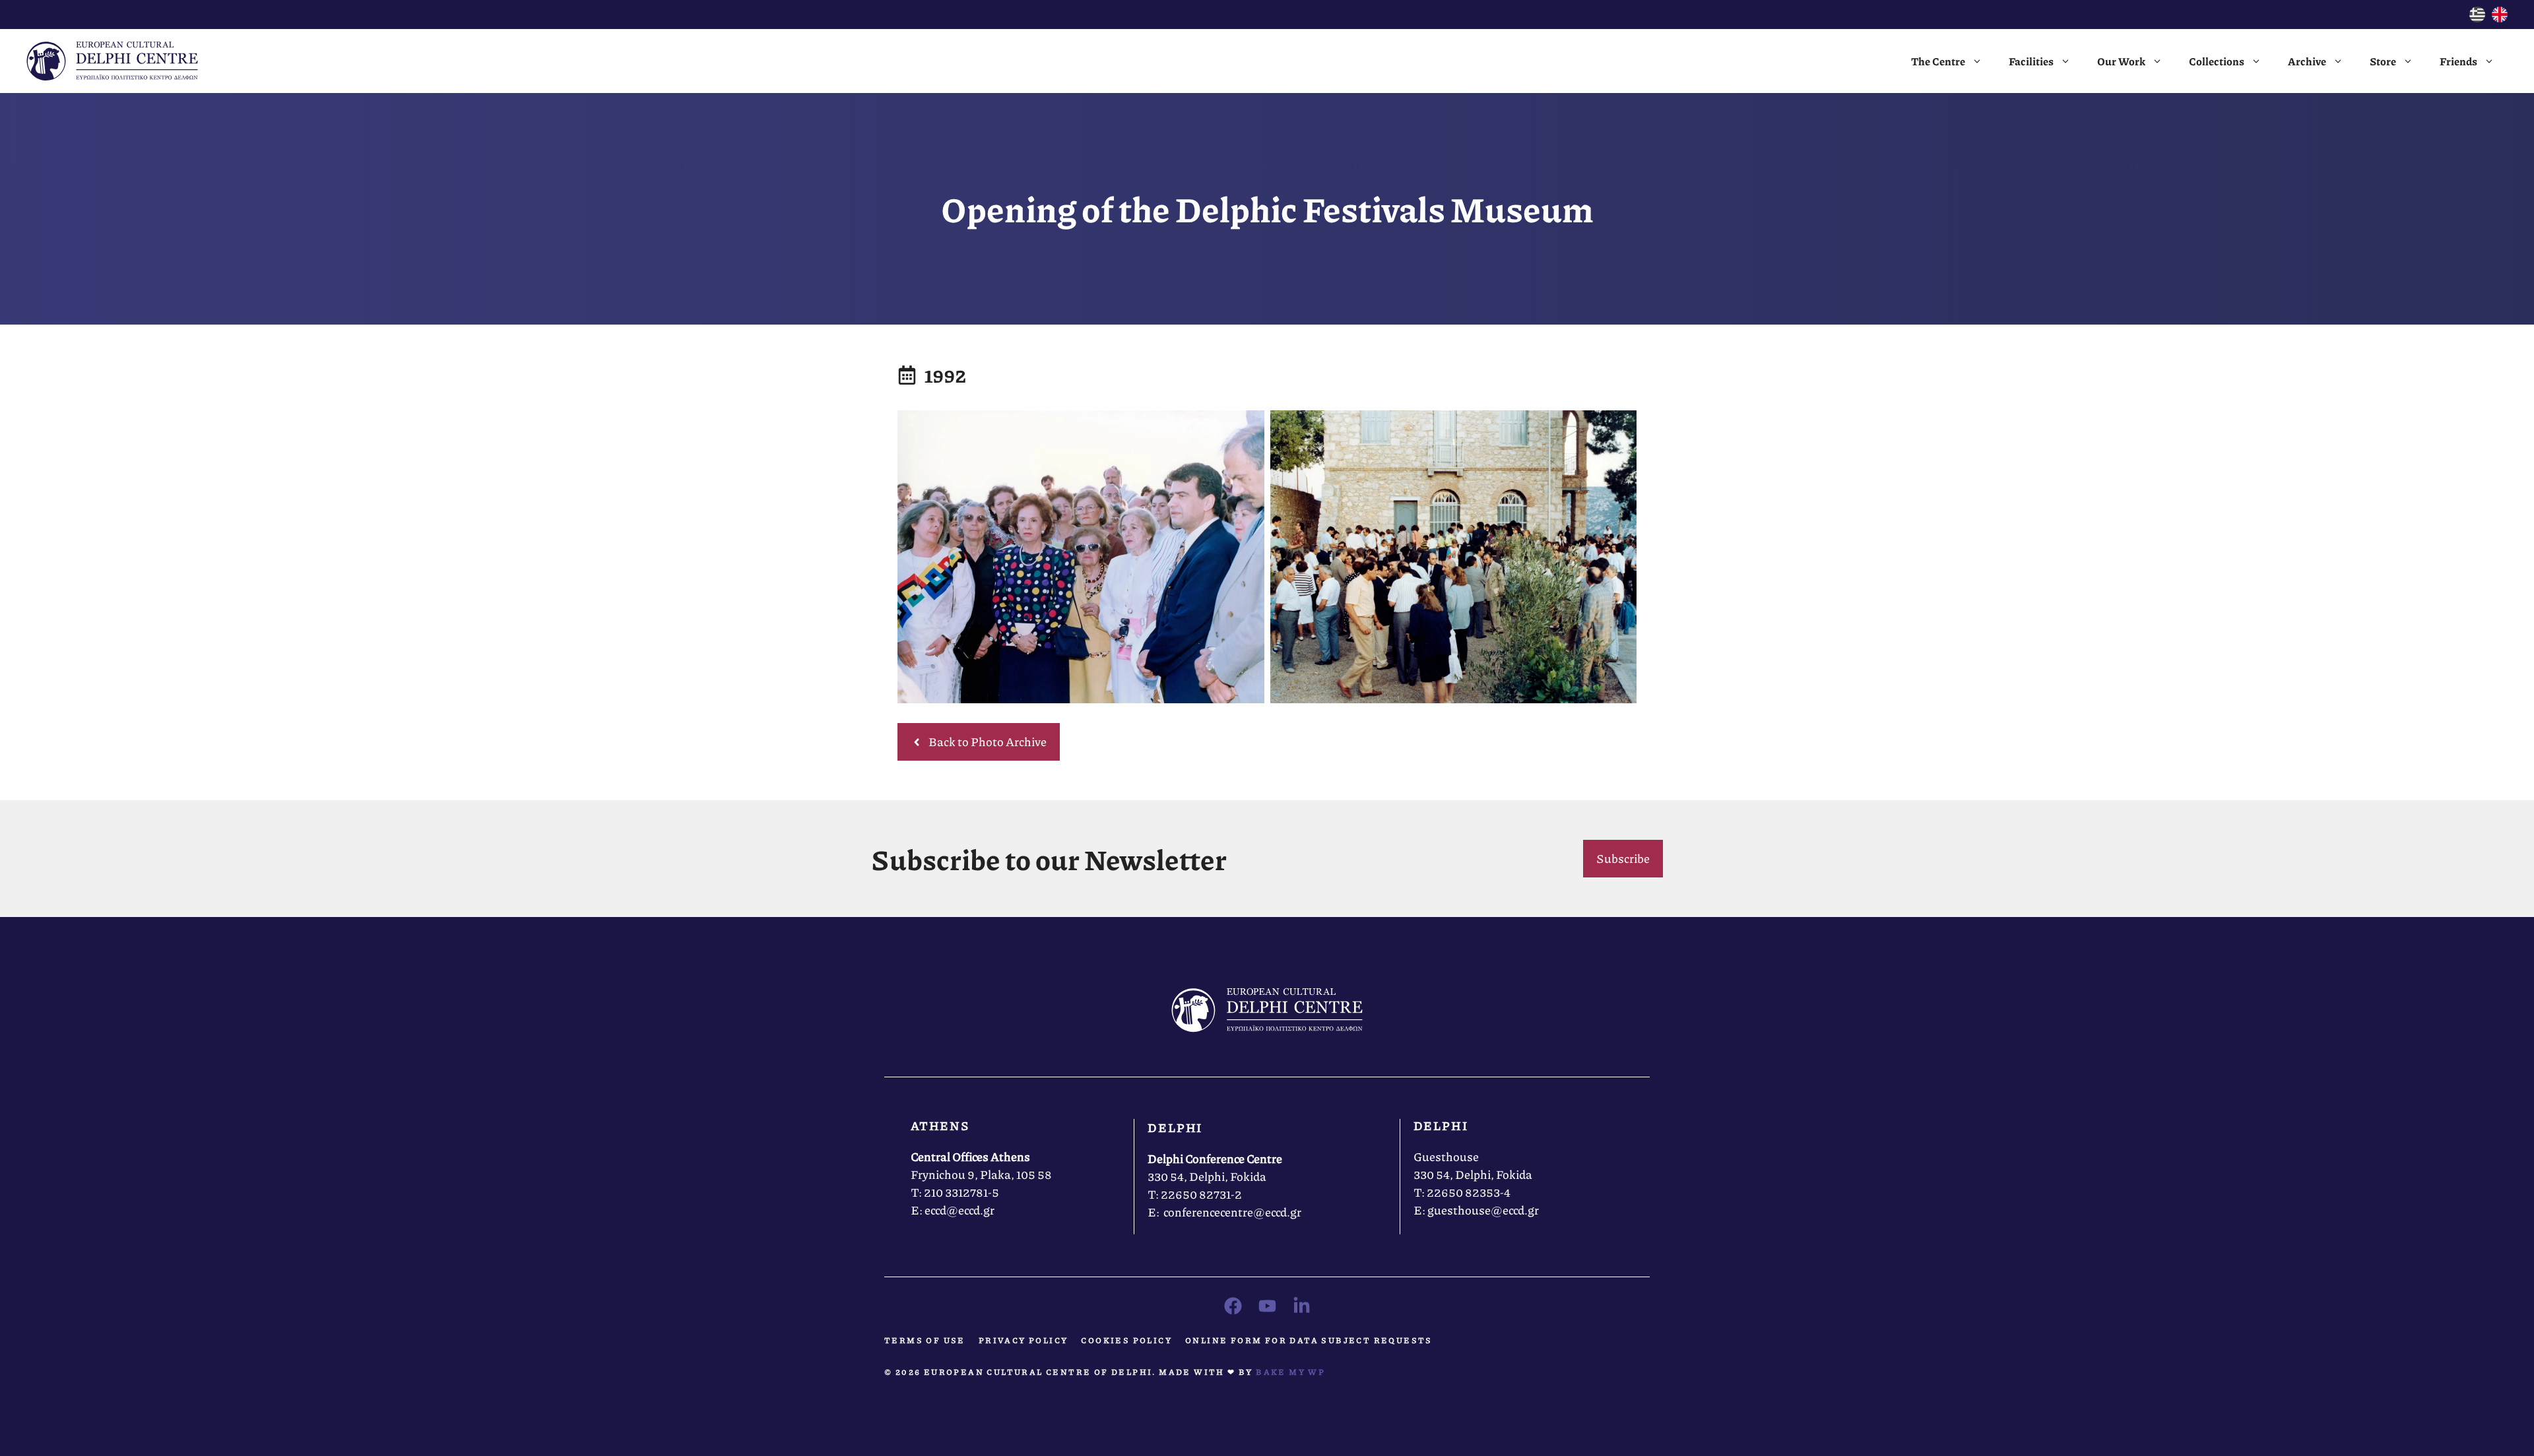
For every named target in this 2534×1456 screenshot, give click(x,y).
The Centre (1938, 61)
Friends (2458, 61)
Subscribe (1623, 858)
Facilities (2031, 61)
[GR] (2477, 18)
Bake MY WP (1290, 1372)
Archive (2307, 61)
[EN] (2500, 18)
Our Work (2121, 61)
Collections (2217, 61)
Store (2383, 61)
